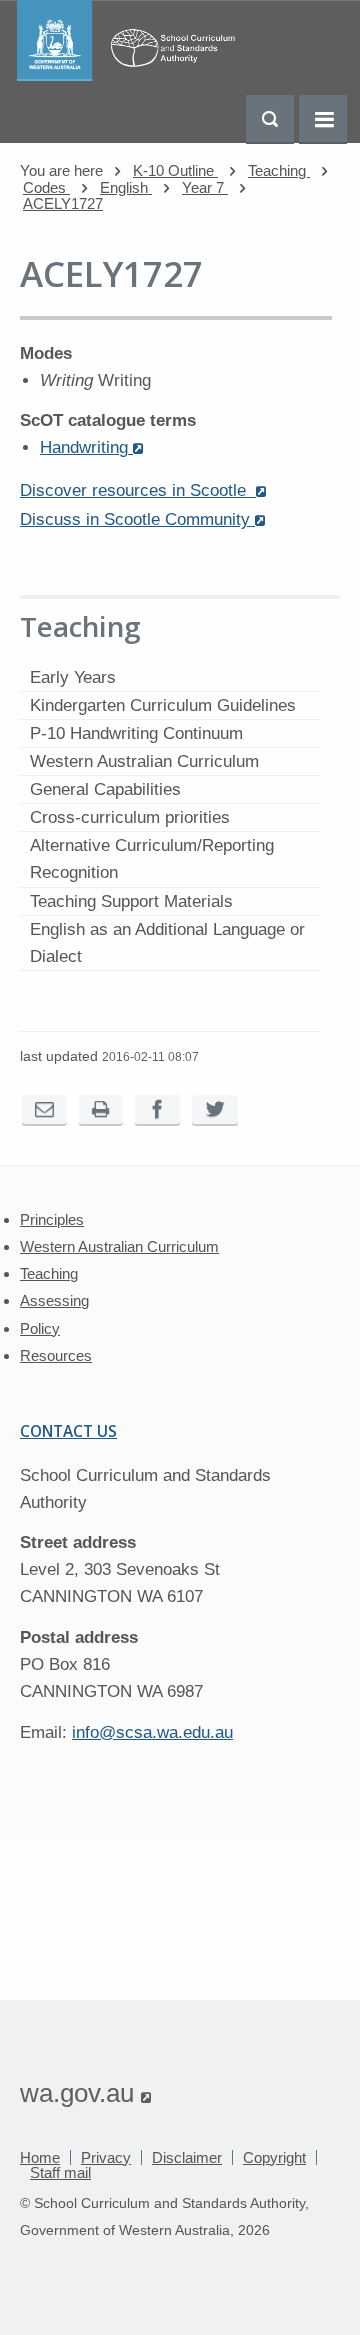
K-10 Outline (175, 170)
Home (40, 2157)
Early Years (73, 677)
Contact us (68, 1431)
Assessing (54, 1300)
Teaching (279, 170)
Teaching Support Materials (131, 901)
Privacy (106, 2157)
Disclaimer (187, 2157)
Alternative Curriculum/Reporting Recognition (152, 859)
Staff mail (60, 2172)
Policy (40, 1328)
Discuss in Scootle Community (142, 519)
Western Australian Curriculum (144, 761)
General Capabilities (105, 789)
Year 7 (205, 187)
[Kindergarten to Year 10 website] (131, 75)
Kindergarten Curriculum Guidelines (163, 705)
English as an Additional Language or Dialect (167, 943)
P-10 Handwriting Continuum (136, 733)
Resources (56, 1355)
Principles (52, 1219)
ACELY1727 (63, 203)
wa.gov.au (85, 2093)
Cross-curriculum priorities (130, 817)
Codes (46, 187)
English (126, 187)
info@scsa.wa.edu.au (152, 1732)
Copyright (274, 2157)
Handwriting (91, 447)
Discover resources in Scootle (143, 490)
